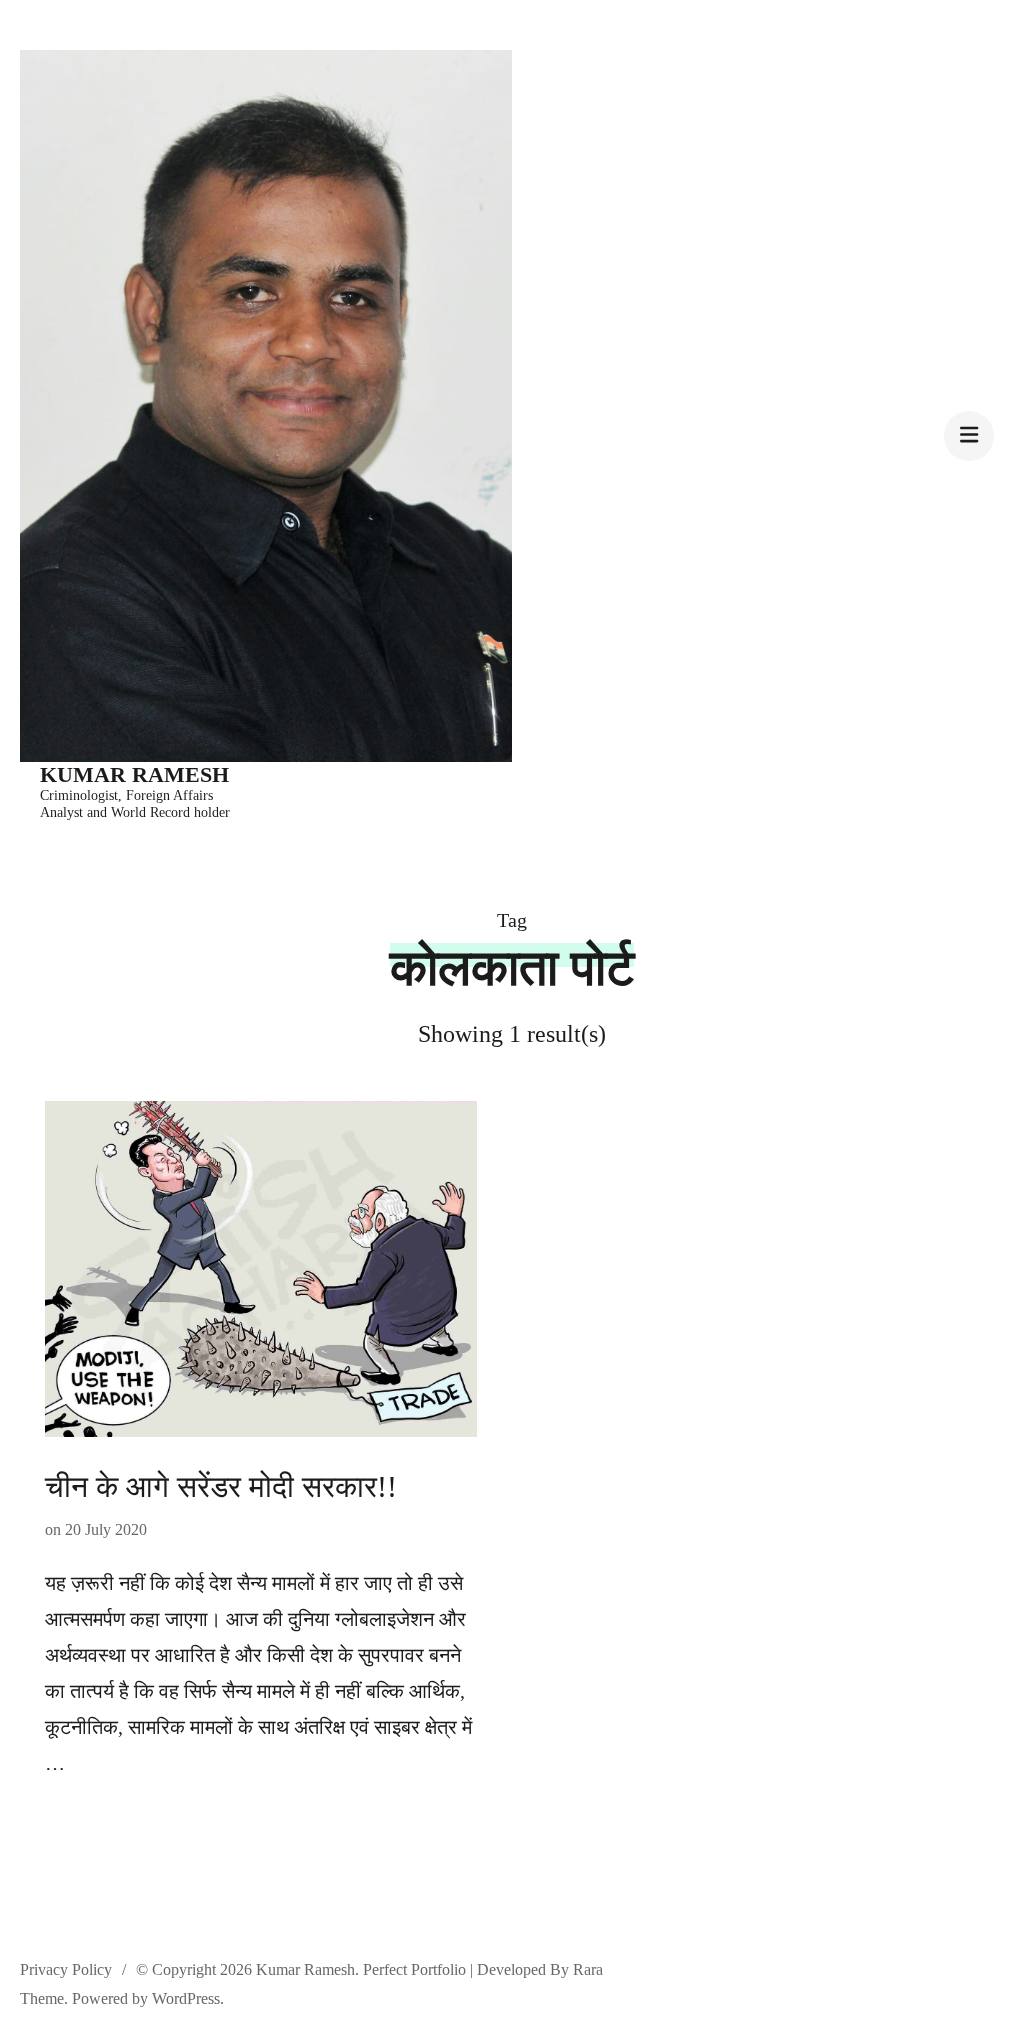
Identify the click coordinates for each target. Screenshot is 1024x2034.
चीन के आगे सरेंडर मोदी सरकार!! (221, 1486)
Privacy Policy (66, 1969)
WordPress (186, 1998)
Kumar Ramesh (134, 774)
